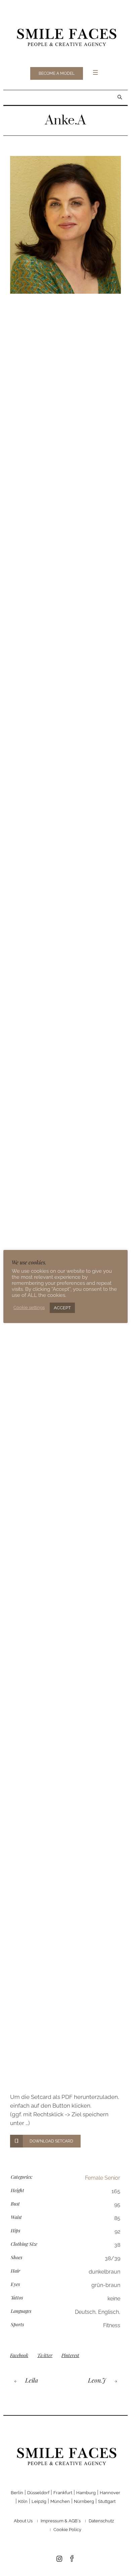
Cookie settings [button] (29, 1307)
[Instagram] (59, 2559)
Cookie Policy (67, 2530)
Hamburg (86, 2493)
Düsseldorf (38, 2493)
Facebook (19, 2355)
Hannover (110, 2493)
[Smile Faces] (65, 36)
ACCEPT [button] (62, 1308)
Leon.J (97, 2380)
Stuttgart (107, 2501)
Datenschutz (101, 2521)
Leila (32, 2380)
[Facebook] (72, 2559)
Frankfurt (63, 2493)
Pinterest (70, 2355)
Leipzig (39, 2501)
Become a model (57, 73)
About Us (23, 2521)
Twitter (45, 2355)
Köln (23, 2501)
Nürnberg (84, 2501)
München (60, 2501)
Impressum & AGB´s (61, 2521)
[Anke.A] (65, 225)
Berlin (17, 2493)
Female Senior (103, 2178)
